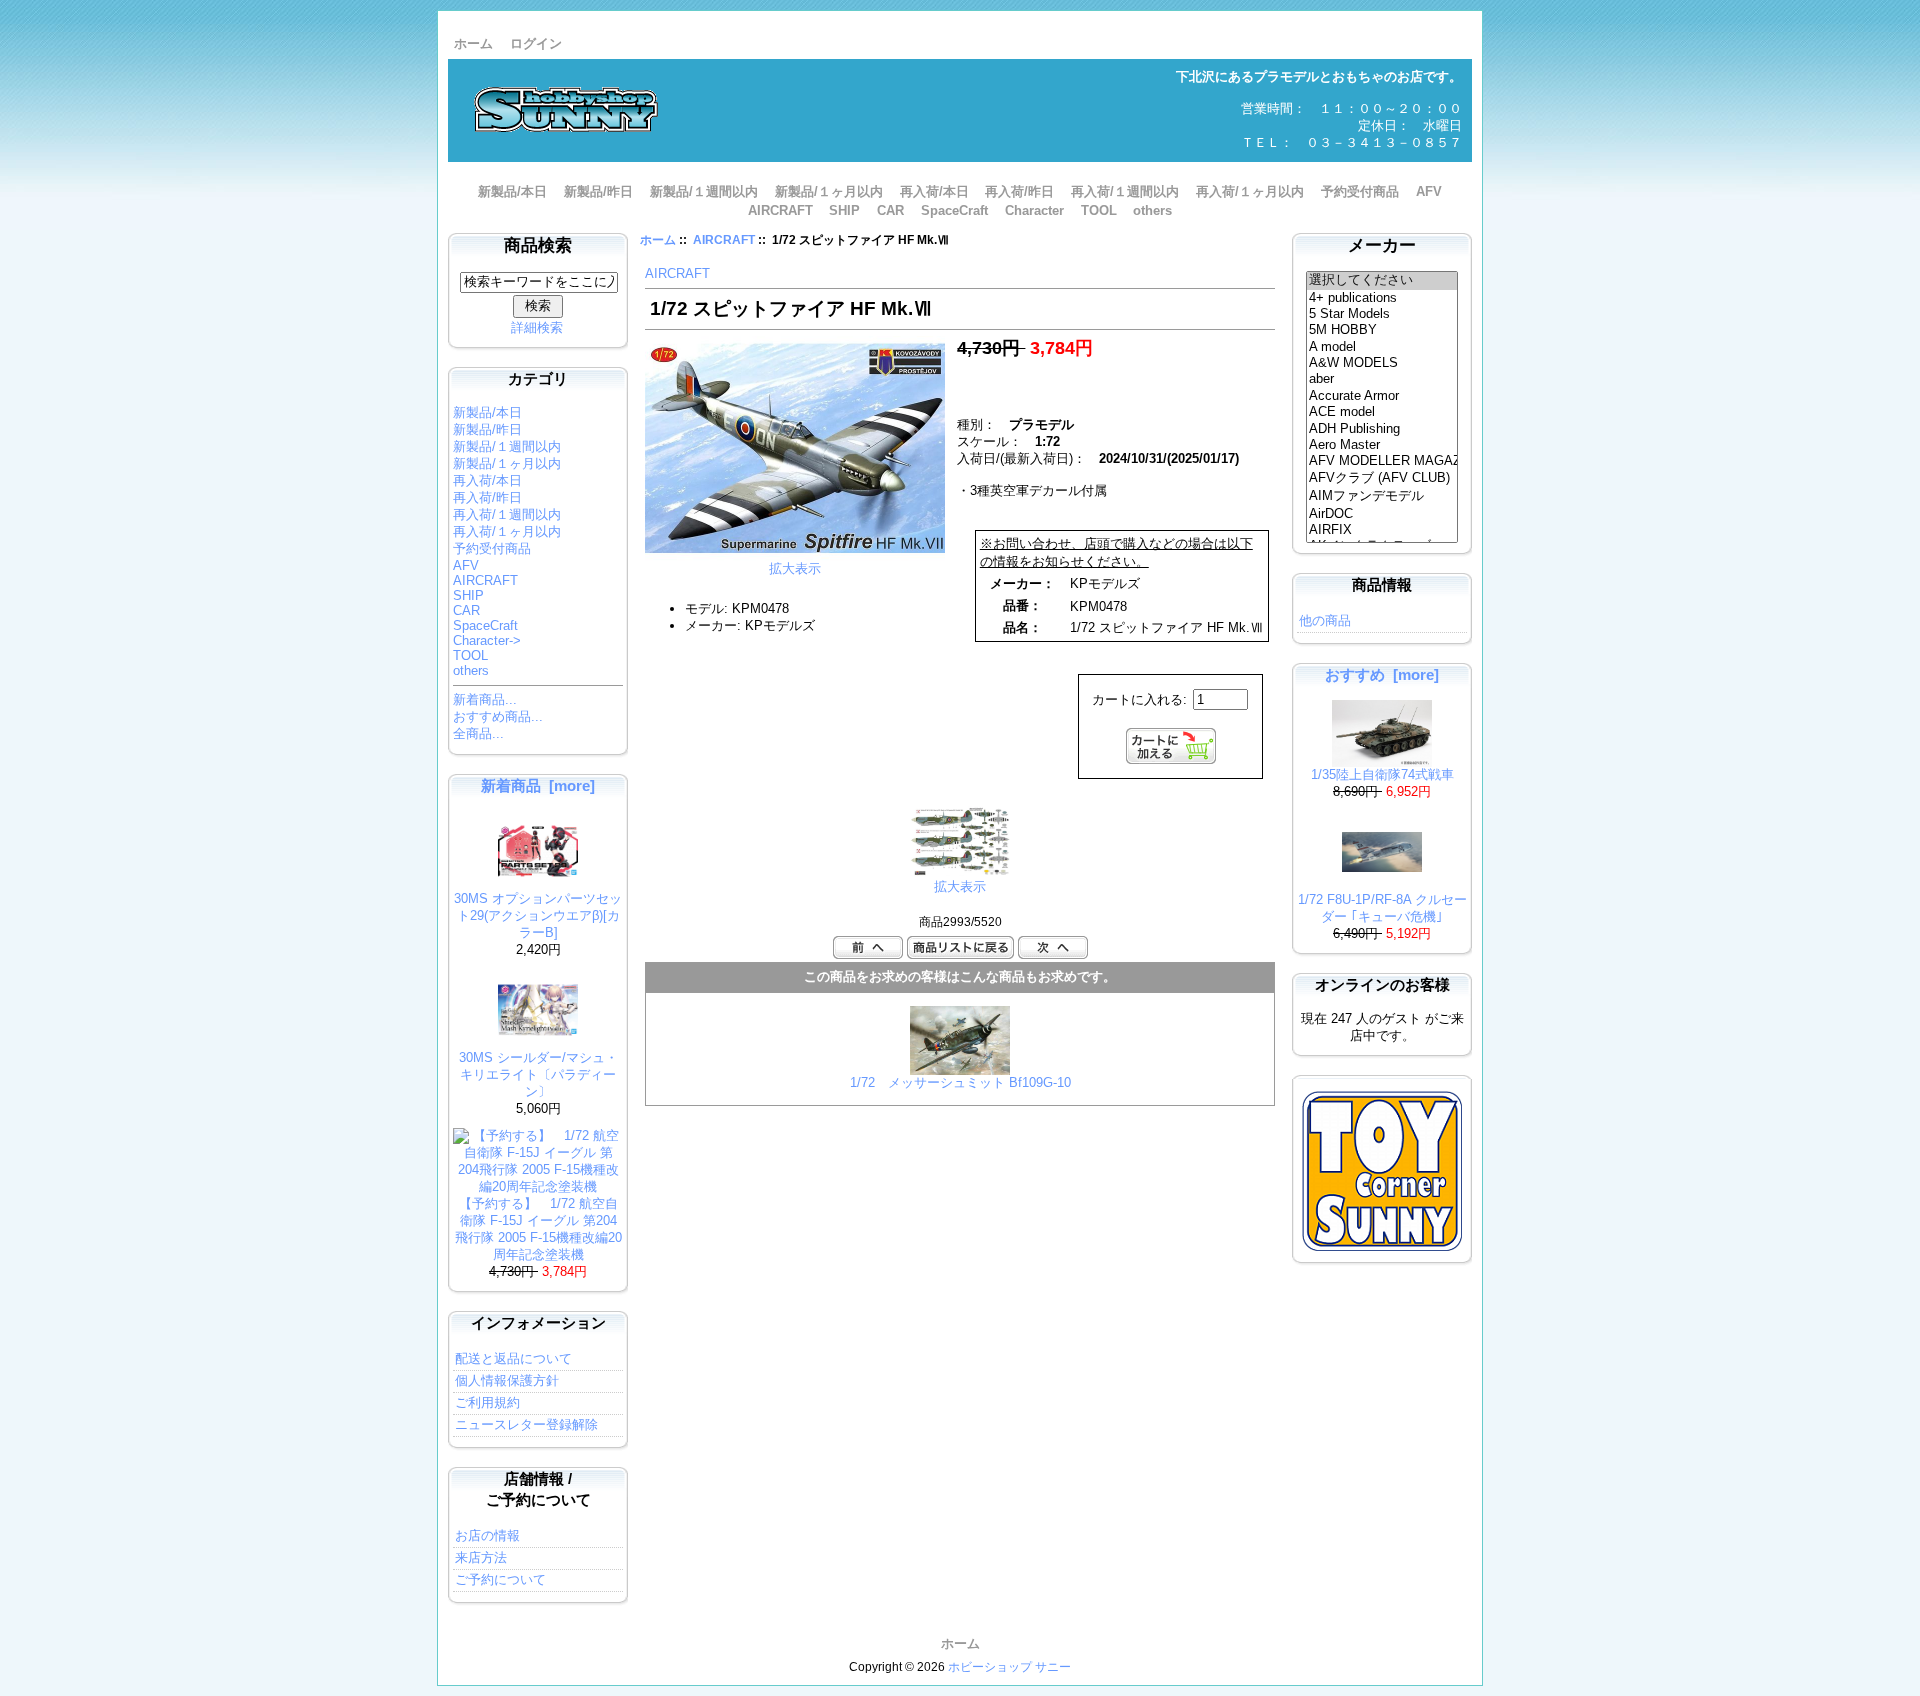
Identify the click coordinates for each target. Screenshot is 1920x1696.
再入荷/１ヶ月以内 (1250, 191)
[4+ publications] (1382, 298)
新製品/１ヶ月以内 (829, 191)
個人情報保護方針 (507, 1380)
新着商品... (485, 699)
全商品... (478, 733)
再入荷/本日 (934, 191)
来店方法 (481, 1557)
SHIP (844, 210)
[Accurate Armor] (1382, 396)
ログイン (536, 43)
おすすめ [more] (1382, 674)
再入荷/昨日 (1019, 191)
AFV (1429, 191)
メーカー (1382, 245)
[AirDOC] (1382, 514)
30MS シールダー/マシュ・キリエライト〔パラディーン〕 (538, 1074)
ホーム (473, 43)
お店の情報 (487, 1535)
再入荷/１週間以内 (1125, 191)
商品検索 (538, 245)
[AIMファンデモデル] (1382, 497)
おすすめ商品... (498, 716)
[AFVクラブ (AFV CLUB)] (1382, 479)
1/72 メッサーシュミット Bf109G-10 (960, 1082)
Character (1034, 210)
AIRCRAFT (724, 240)
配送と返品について (513, 1358)
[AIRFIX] (1382, 530)
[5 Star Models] (1382, 314)
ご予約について (500, 1579)
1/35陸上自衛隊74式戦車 (1382, 774)
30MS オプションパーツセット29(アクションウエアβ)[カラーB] (538, 915)
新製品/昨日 (598, 191)
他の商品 (1325, 620)
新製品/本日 (512, 191)
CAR (890, 210)
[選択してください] (1382, 281)
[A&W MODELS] (1382, 363)
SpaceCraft (954, 210)
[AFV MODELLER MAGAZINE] (1382, 461)
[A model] (1382, 347)
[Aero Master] (1382, 445)
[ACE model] (1382, 412)
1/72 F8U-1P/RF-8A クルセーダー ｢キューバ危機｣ (1382, 908)
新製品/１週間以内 (704, 191)
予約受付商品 (1360, 191)
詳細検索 (537, 327)
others (1152, 210)
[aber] (1382, 379)
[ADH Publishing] (1382, 429)
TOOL (1099, 210)
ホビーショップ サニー (1009, 1667)
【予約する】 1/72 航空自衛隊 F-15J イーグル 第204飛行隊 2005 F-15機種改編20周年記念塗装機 (538, 1229)
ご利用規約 (487, 1402)
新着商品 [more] (538, 785)
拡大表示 (960, 886)
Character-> (487, 640)
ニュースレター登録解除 (526, 1424)
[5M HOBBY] (1382, 330)
